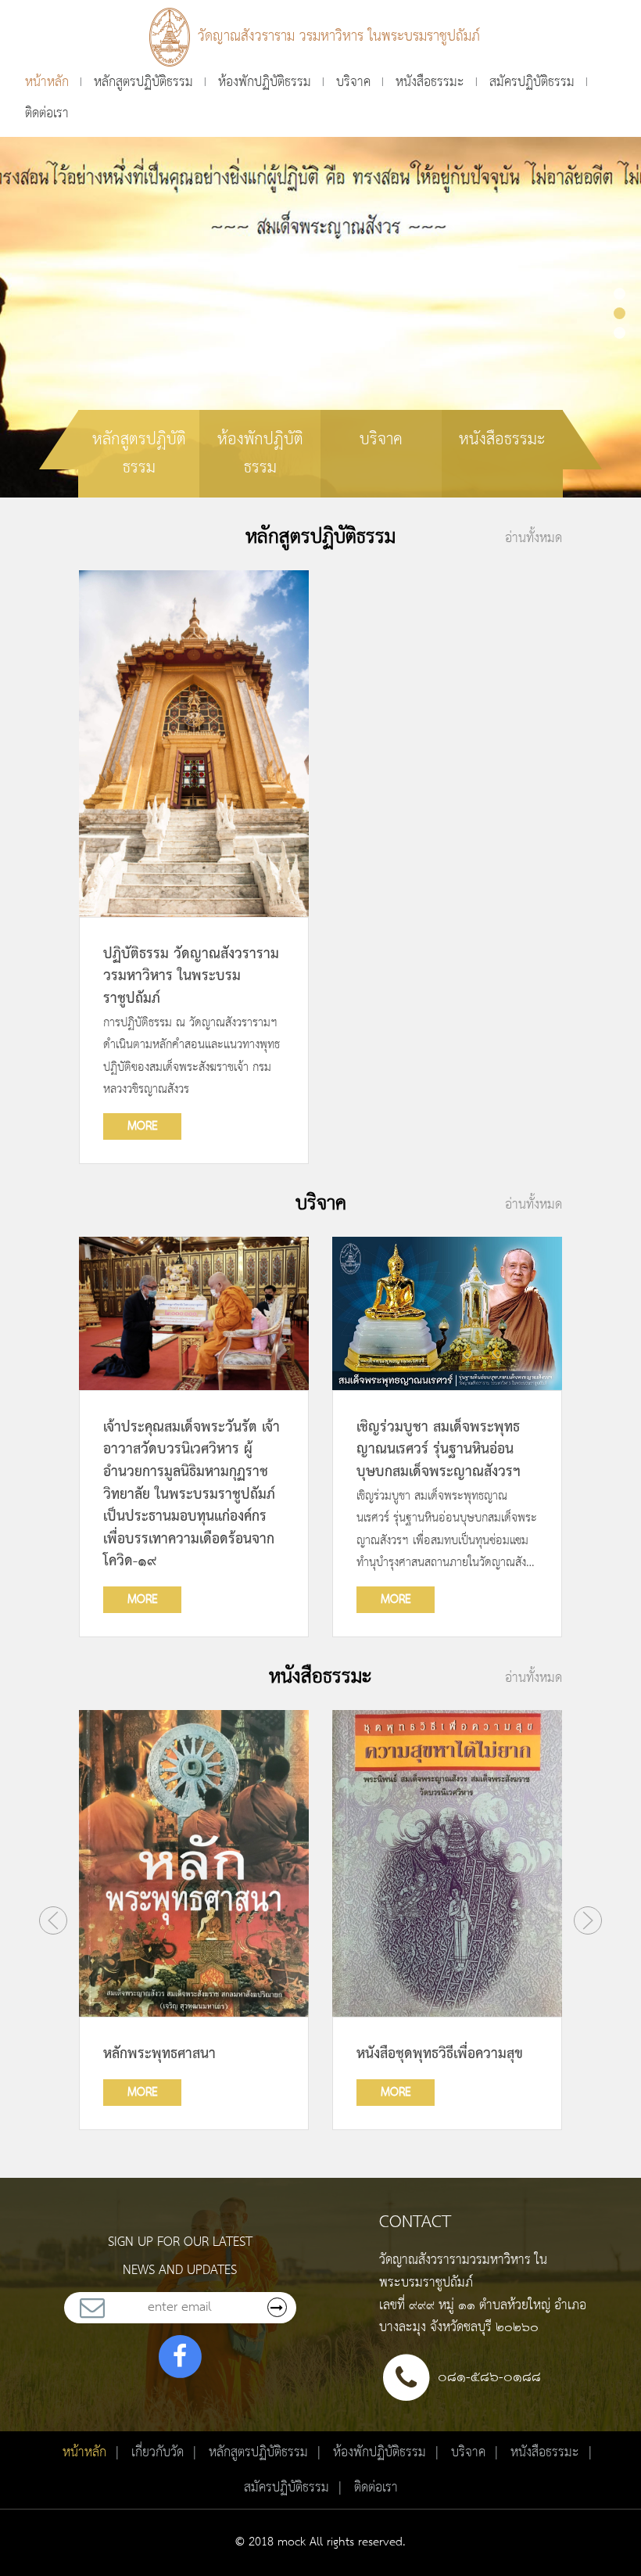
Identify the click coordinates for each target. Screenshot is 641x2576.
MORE (143, 1126)
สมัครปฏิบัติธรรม (532, 82)
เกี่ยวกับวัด (158, 2452)
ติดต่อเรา (47, 113)
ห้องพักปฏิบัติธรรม (265, 82)
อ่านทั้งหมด (534, 538)
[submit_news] (277, 2307)
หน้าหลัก (47, 82)
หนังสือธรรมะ (430, 82)
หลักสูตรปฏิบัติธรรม (143, 82)
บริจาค (353, 82)
